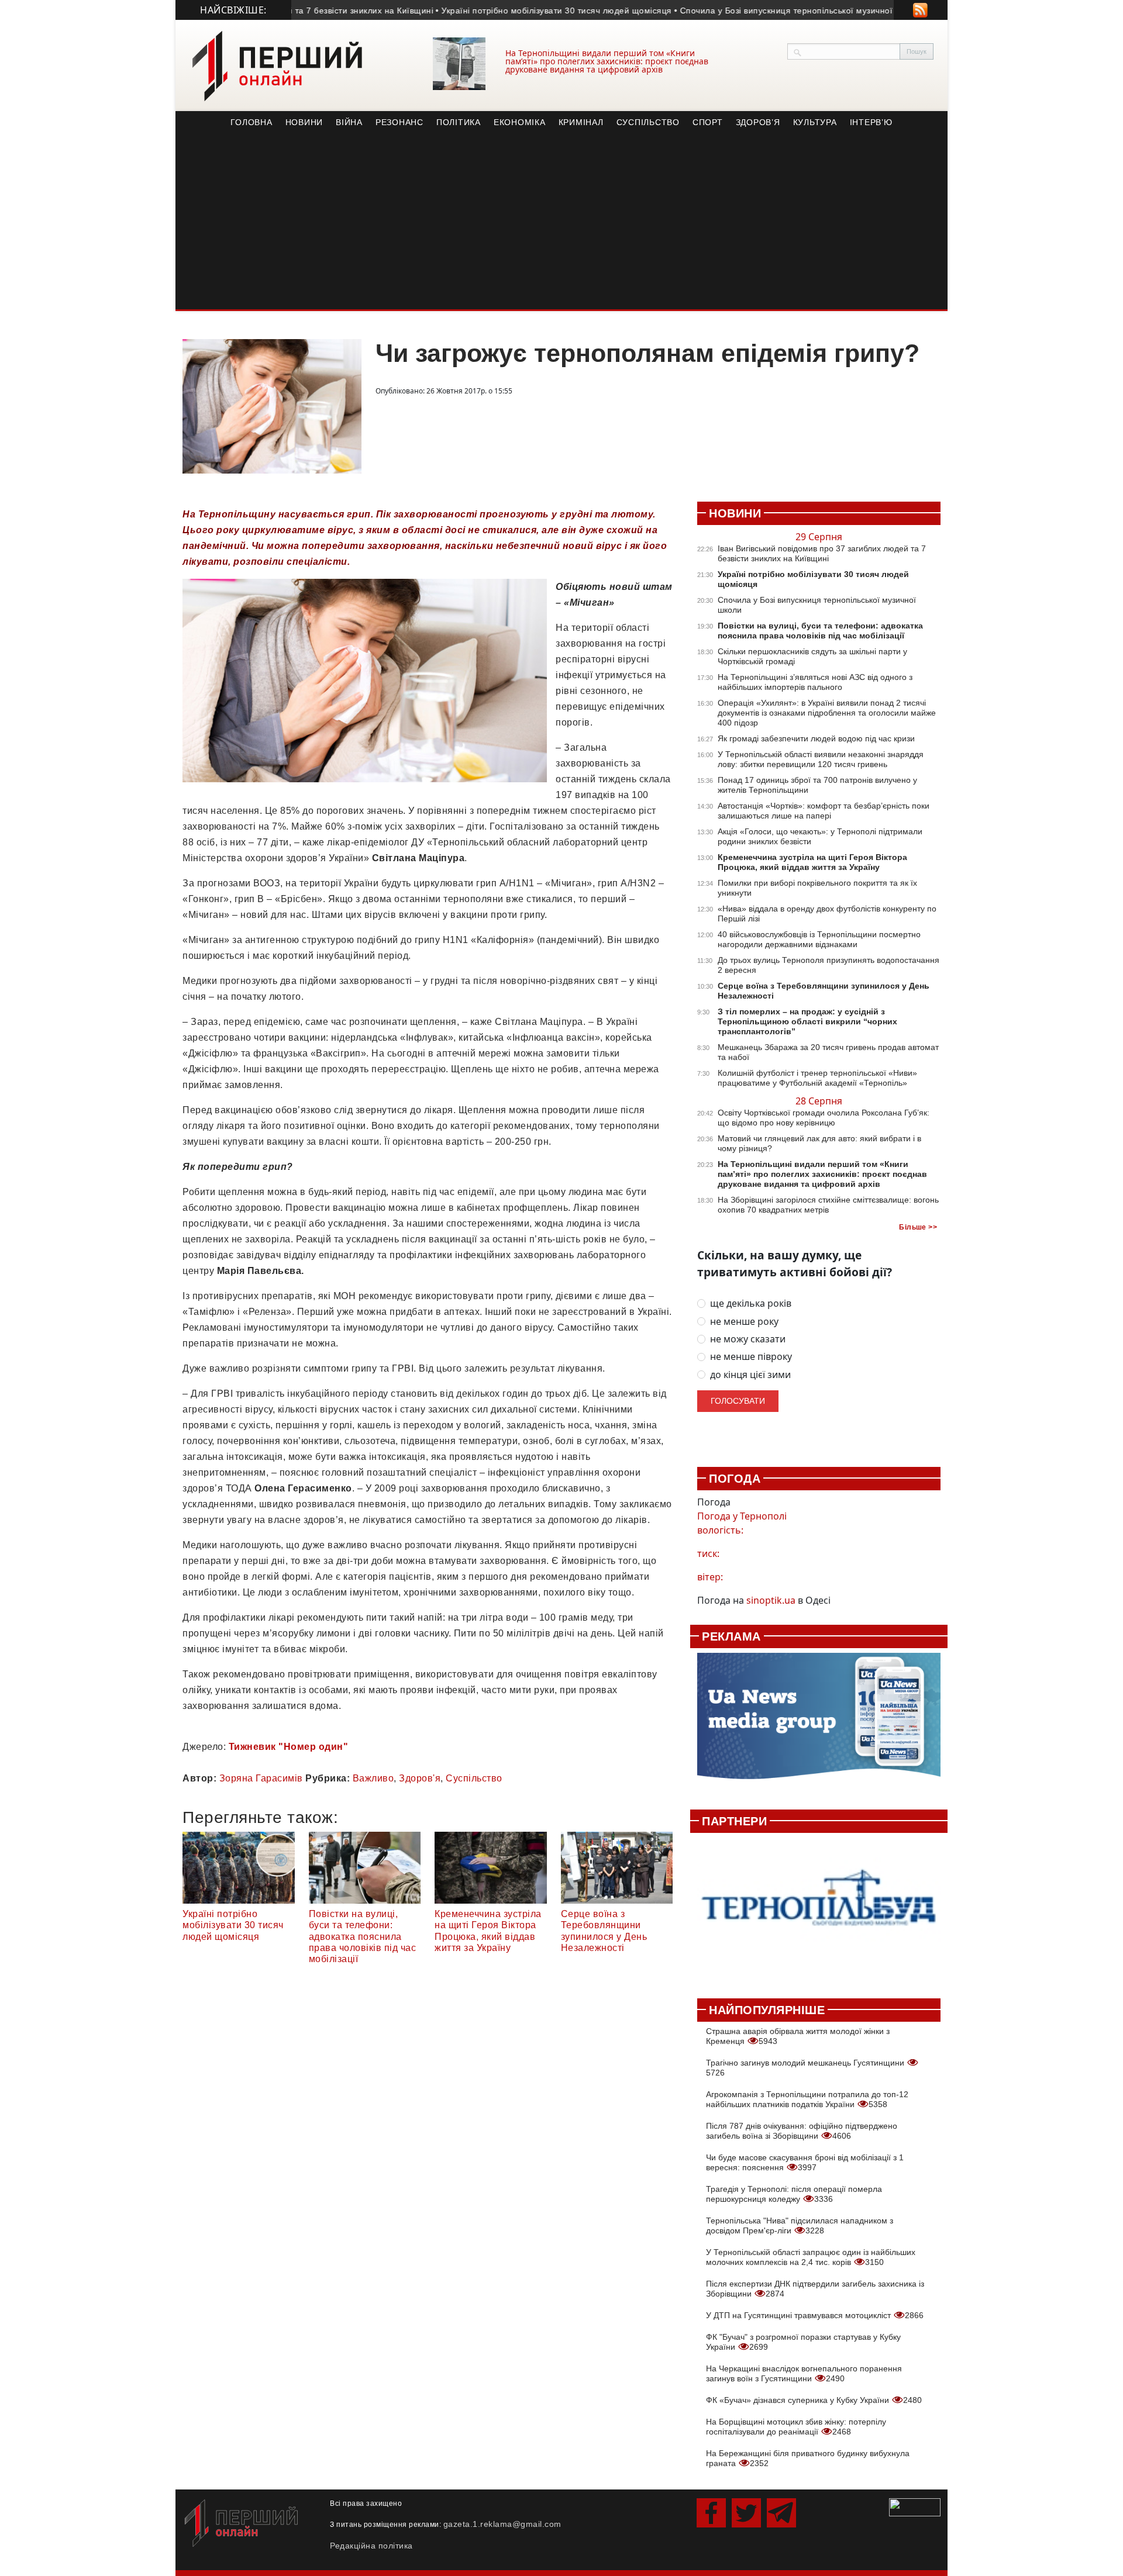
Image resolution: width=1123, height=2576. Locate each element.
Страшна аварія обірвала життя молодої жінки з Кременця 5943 (798, 2036)
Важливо (373, 1778)
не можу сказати (748, 1339)
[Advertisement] (561, 222)
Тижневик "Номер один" (289, 1747)
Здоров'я (420, 1778)
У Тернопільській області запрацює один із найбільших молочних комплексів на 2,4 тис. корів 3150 (811, 2257)
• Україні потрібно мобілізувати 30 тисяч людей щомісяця (495, 11)
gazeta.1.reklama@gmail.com (502, 2524)
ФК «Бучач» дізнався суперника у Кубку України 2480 (814, 2400)
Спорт (708, 122)
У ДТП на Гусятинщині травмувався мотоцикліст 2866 (815, 2315)
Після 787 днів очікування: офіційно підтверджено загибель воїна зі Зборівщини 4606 (802, 2131)
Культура (815, 122)
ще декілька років (751, 1303)
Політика (459, 122)
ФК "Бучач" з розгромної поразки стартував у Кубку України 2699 (803, 2342)
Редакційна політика (371, 2546)
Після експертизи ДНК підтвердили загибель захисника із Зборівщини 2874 (815, 2289)
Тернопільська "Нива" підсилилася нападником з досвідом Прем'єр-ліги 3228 (800, 2225)
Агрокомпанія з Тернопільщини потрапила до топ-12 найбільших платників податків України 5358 (807, 2099)
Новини (304, 122)
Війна (349, 122)
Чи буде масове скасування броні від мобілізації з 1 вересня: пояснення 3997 (805, 2162)
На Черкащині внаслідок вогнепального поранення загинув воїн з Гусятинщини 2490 (804, 2373)
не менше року (744, 1322)
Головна (251, 122)
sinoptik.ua (771, 1600)
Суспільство (648, 122)
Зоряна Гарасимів (261, 1778)
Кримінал (581, 122)
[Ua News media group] (819, 1722)
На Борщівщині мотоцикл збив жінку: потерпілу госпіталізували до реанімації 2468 (796, 2427)
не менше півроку (751, 1357)
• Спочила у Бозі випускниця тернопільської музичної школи (740, 11)
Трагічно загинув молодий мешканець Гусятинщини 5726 (806, 2068)
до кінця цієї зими (750, 1375)
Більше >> (918, 1227)
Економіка (520, 122)
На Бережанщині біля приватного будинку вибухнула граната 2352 (808, 2458)
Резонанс (399, 122)
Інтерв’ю (871, 122)
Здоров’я (758, 122)
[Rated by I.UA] (915, 2506)
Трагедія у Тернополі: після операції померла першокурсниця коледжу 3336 (794, 2194)
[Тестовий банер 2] (819, 1909)
